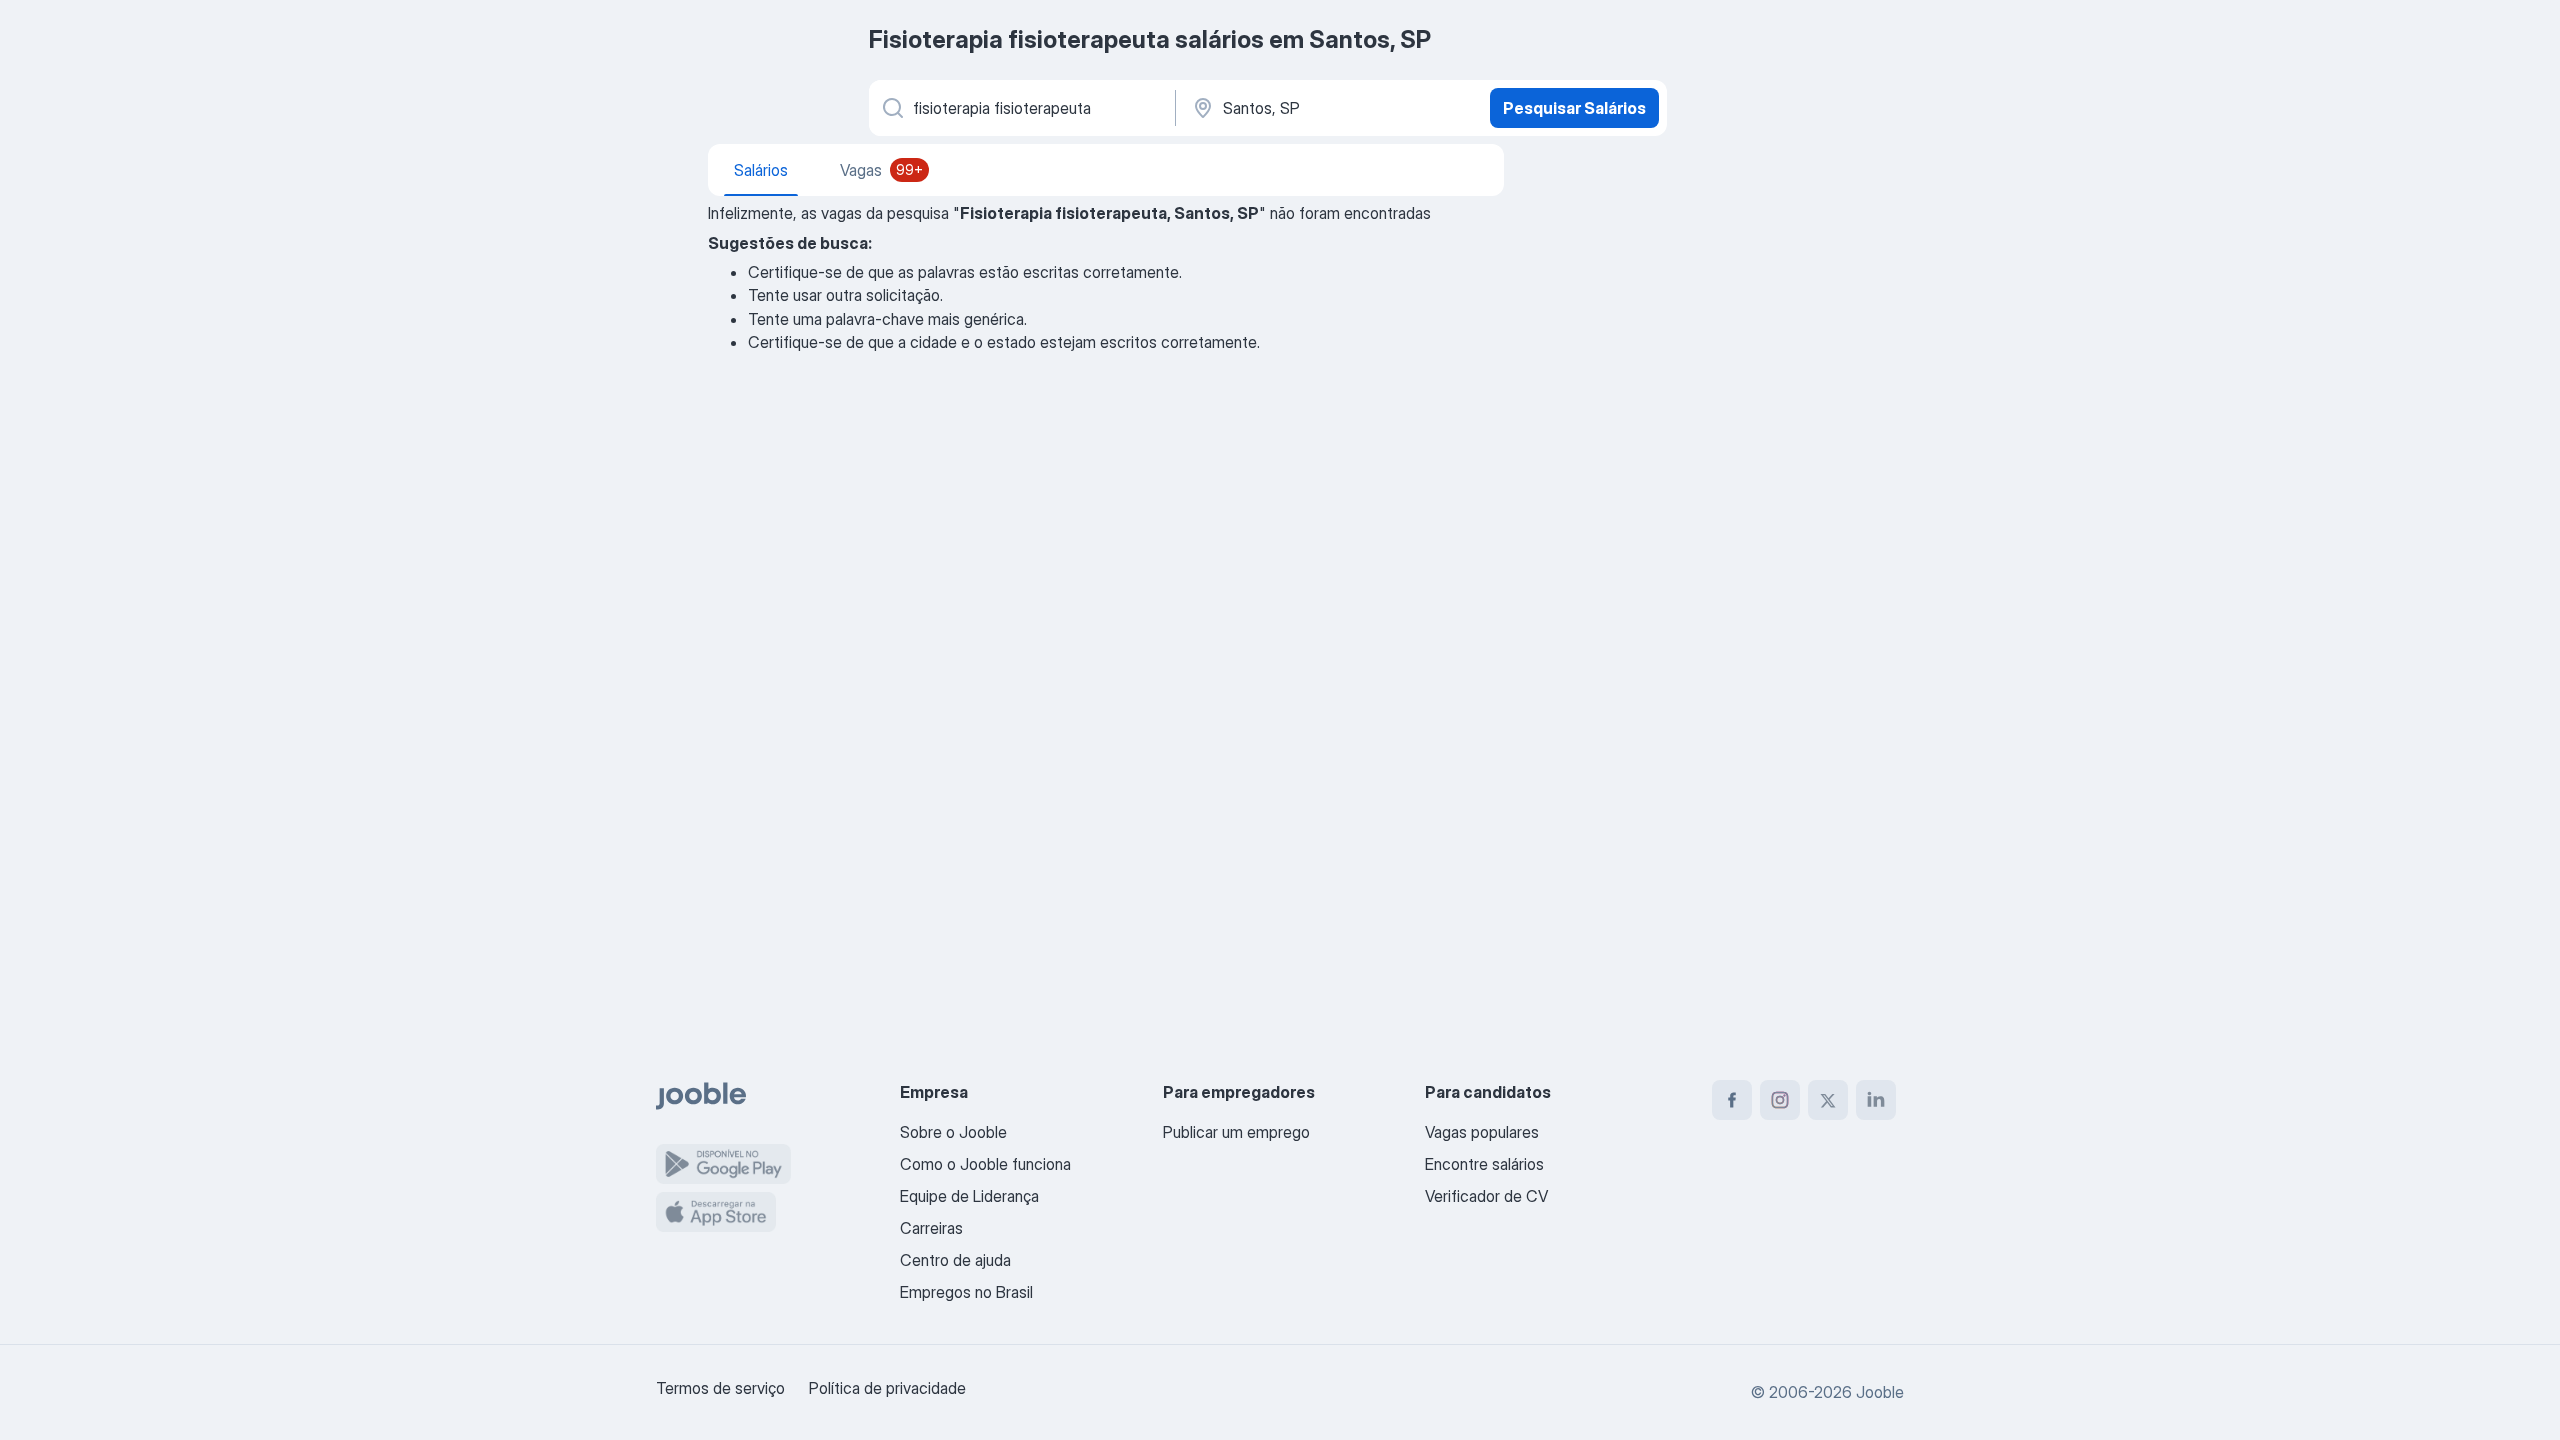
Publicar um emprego (1236, 1132)
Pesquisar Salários (1574, 108)
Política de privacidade (887, 1388)
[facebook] (1732, 1100)
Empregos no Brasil (966, 1292)
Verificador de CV (1486, 1196)
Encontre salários (1484, 1164)
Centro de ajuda (955, 1260)
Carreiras (931, 1228)
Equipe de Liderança (969, 1196)
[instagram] (1780, 1100)
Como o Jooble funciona (985, 1164)
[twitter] (1828, 1100)
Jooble (1880, 1392)
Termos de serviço (720, 1388)
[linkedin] (1876, 1100)
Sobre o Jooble (953, 1132)
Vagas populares (1482, 1132)
